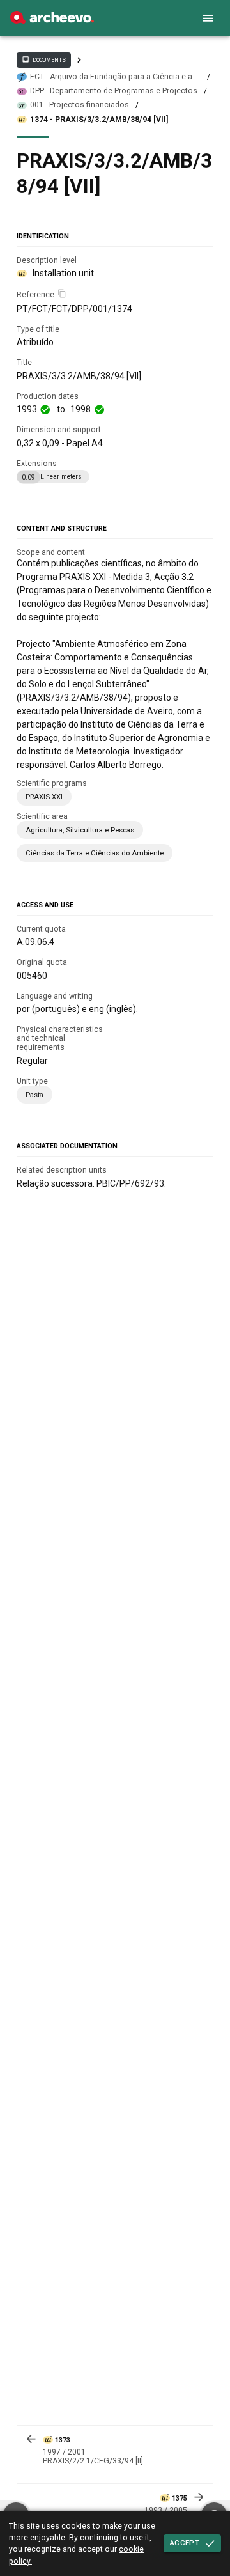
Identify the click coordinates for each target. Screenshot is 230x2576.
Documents (43, 59)
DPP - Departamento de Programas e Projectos (114, 91)
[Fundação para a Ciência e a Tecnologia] (52, 20)
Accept (185, 2543)
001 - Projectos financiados (80, 105)
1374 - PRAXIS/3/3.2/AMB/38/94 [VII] (99, 120)
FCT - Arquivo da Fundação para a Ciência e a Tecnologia (111, 77)
